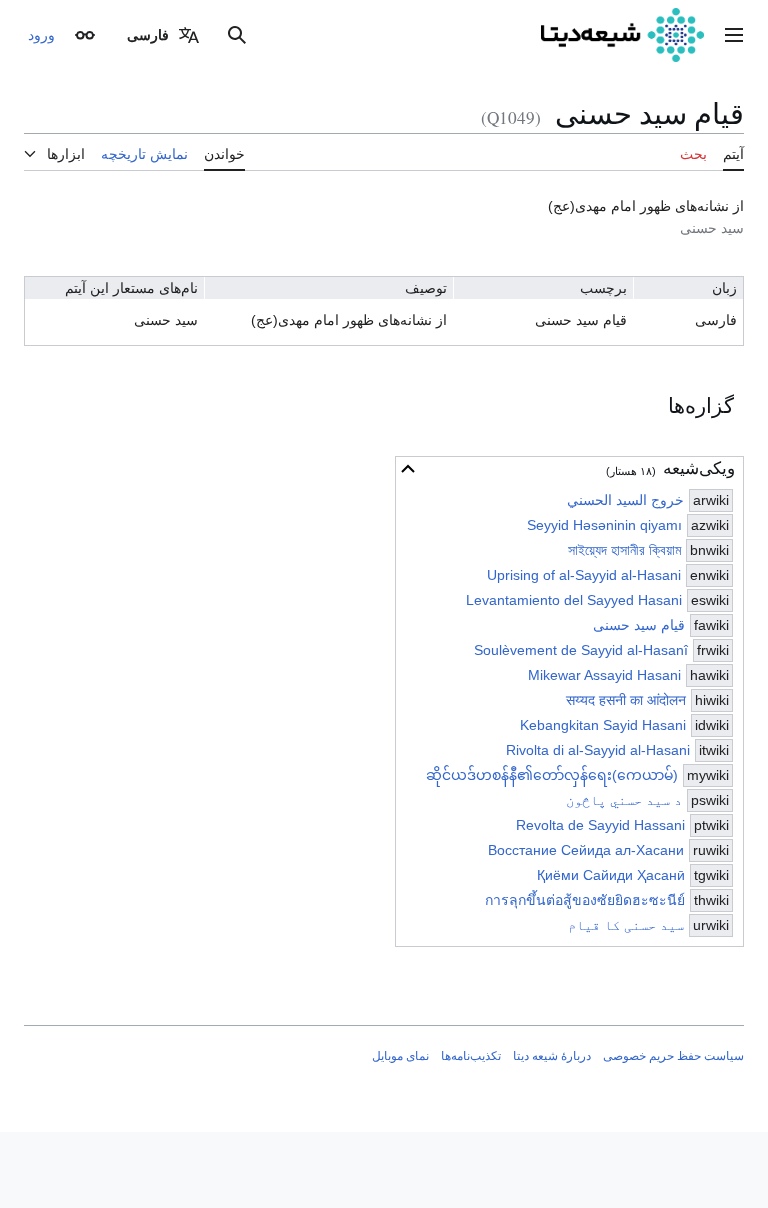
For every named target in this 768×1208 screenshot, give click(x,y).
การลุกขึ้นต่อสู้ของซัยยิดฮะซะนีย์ (585, 900)
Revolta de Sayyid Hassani (600, 825)
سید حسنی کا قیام (626, 925)
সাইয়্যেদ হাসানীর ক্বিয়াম (624, 550)
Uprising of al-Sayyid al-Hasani (584, 575)
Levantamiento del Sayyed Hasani (574, 600)
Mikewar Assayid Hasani (604, 675)
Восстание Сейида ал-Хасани (586, 850)
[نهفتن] (408, 469)
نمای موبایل (400, 1056)
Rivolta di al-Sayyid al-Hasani (598, 750)
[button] (734, 35)
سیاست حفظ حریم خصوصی (673, 1056)
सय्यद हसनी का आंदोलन (626, 700)
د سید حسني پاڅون (624, 800)
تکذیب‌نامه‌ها (471, 1056)
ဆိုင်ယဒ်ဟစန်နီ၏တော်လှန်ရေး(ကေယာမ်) (552, 775)
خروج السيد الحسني (625, 500)
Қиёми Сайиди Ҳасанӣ (611, 875)
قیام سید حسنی (639, 625)
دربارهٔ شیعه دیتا (552, 1056)
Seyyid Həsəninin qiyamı (604, 525)
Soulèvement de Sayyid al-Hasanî (581, 650)
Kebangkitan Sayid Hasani (603, 725)
